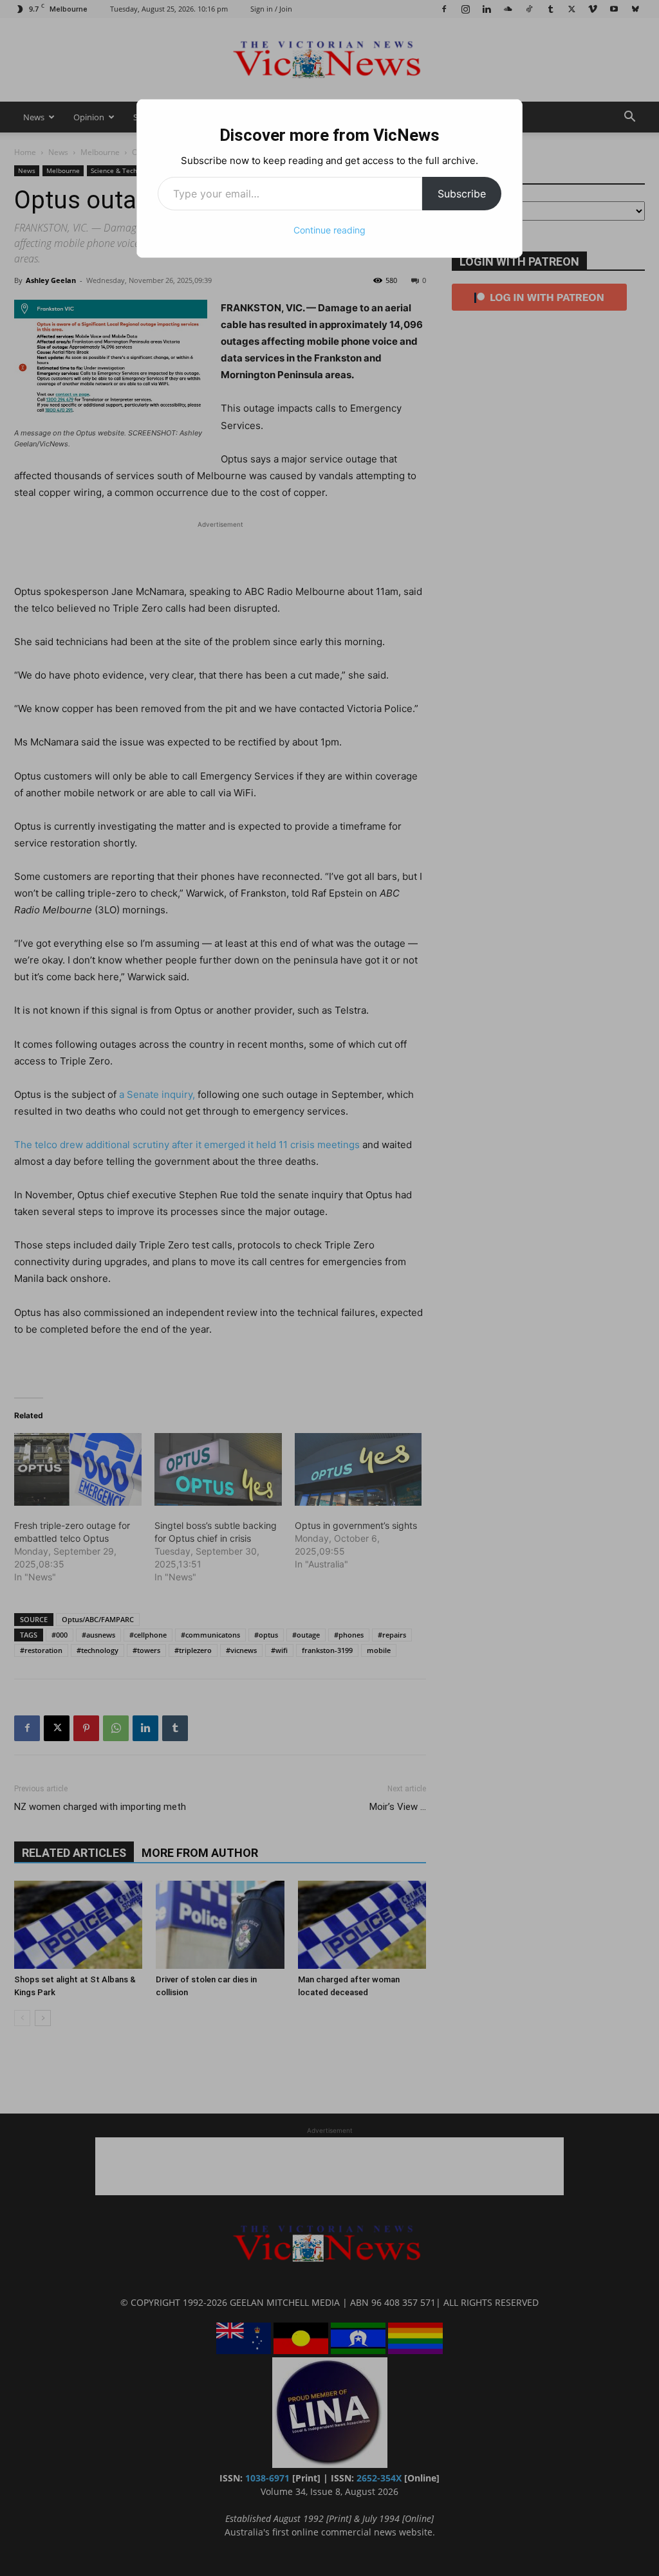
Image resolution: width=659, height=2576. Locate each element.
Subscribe (462, 194)
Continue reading (329, 230)
